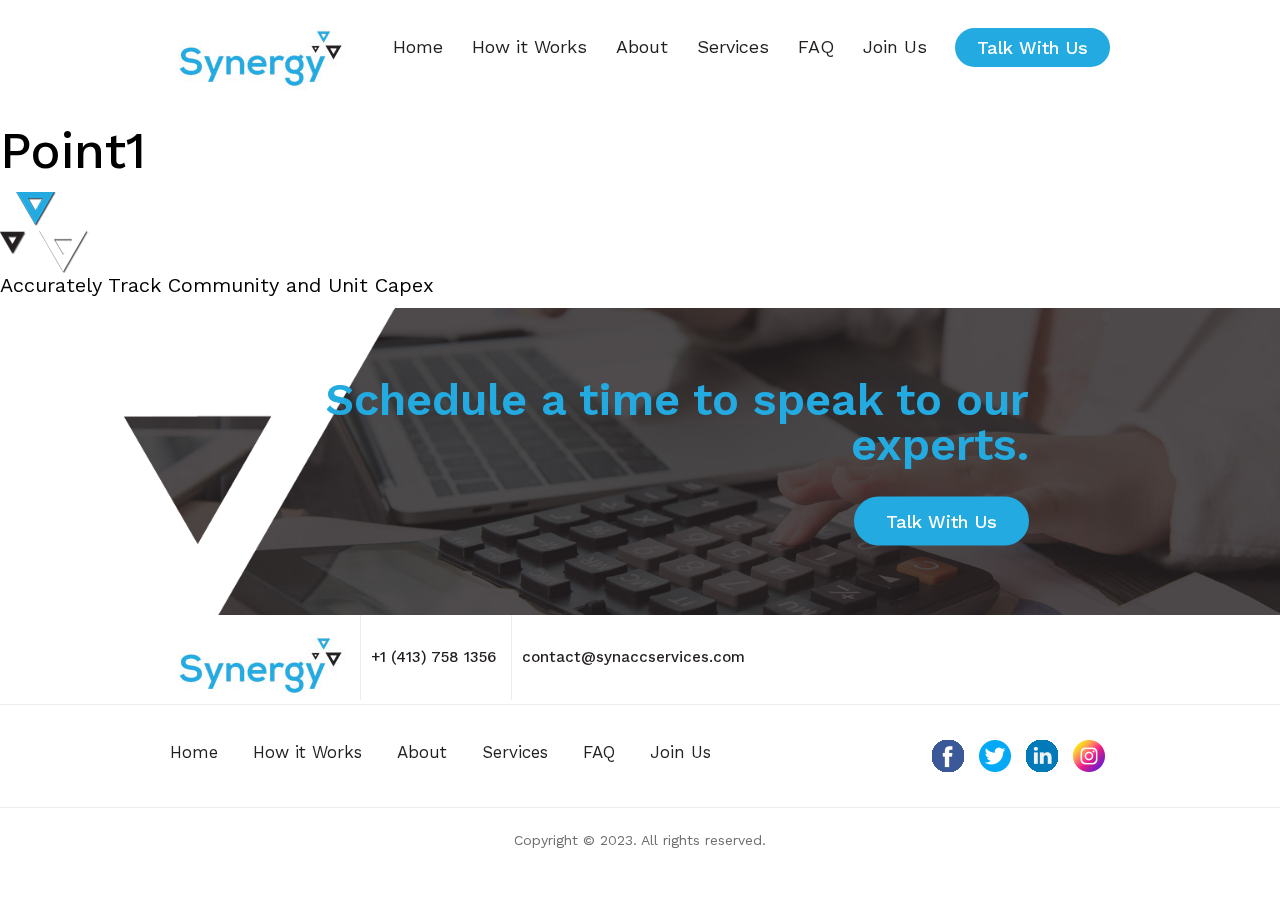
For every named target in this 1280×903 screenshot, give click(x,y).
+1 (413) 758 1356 (433, 657)
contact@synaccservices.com (633, 657)
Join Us (895, 46)
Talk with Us (1032, 47)
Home (418, 46)
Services (733, 46)
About (642, 46)
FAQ (816, 46)
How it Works (529, 46)
